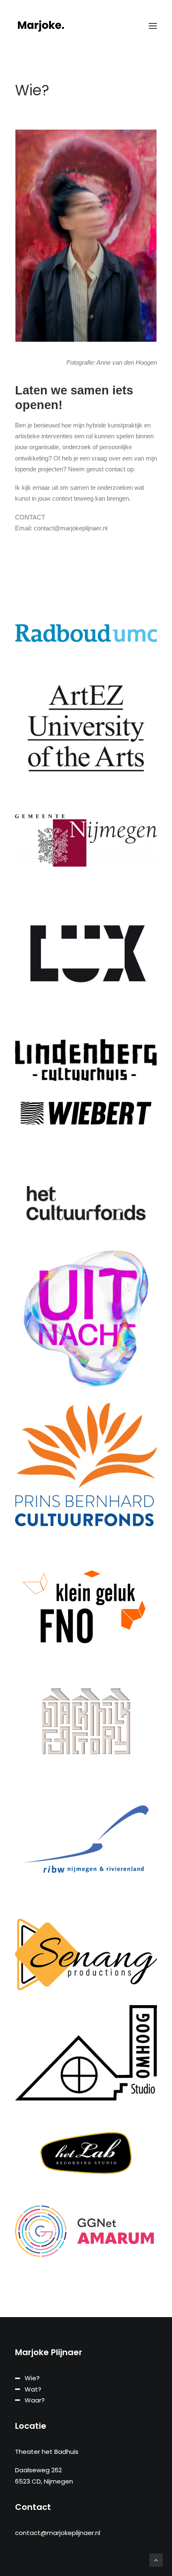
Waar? (35, 2400)
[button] (153, 26)
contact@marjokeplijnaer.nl (58, 2533)
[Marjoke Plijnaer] (41, 26)
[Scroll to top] (156, 2559)
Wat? (33, 2389)
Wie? (32, 2378)
